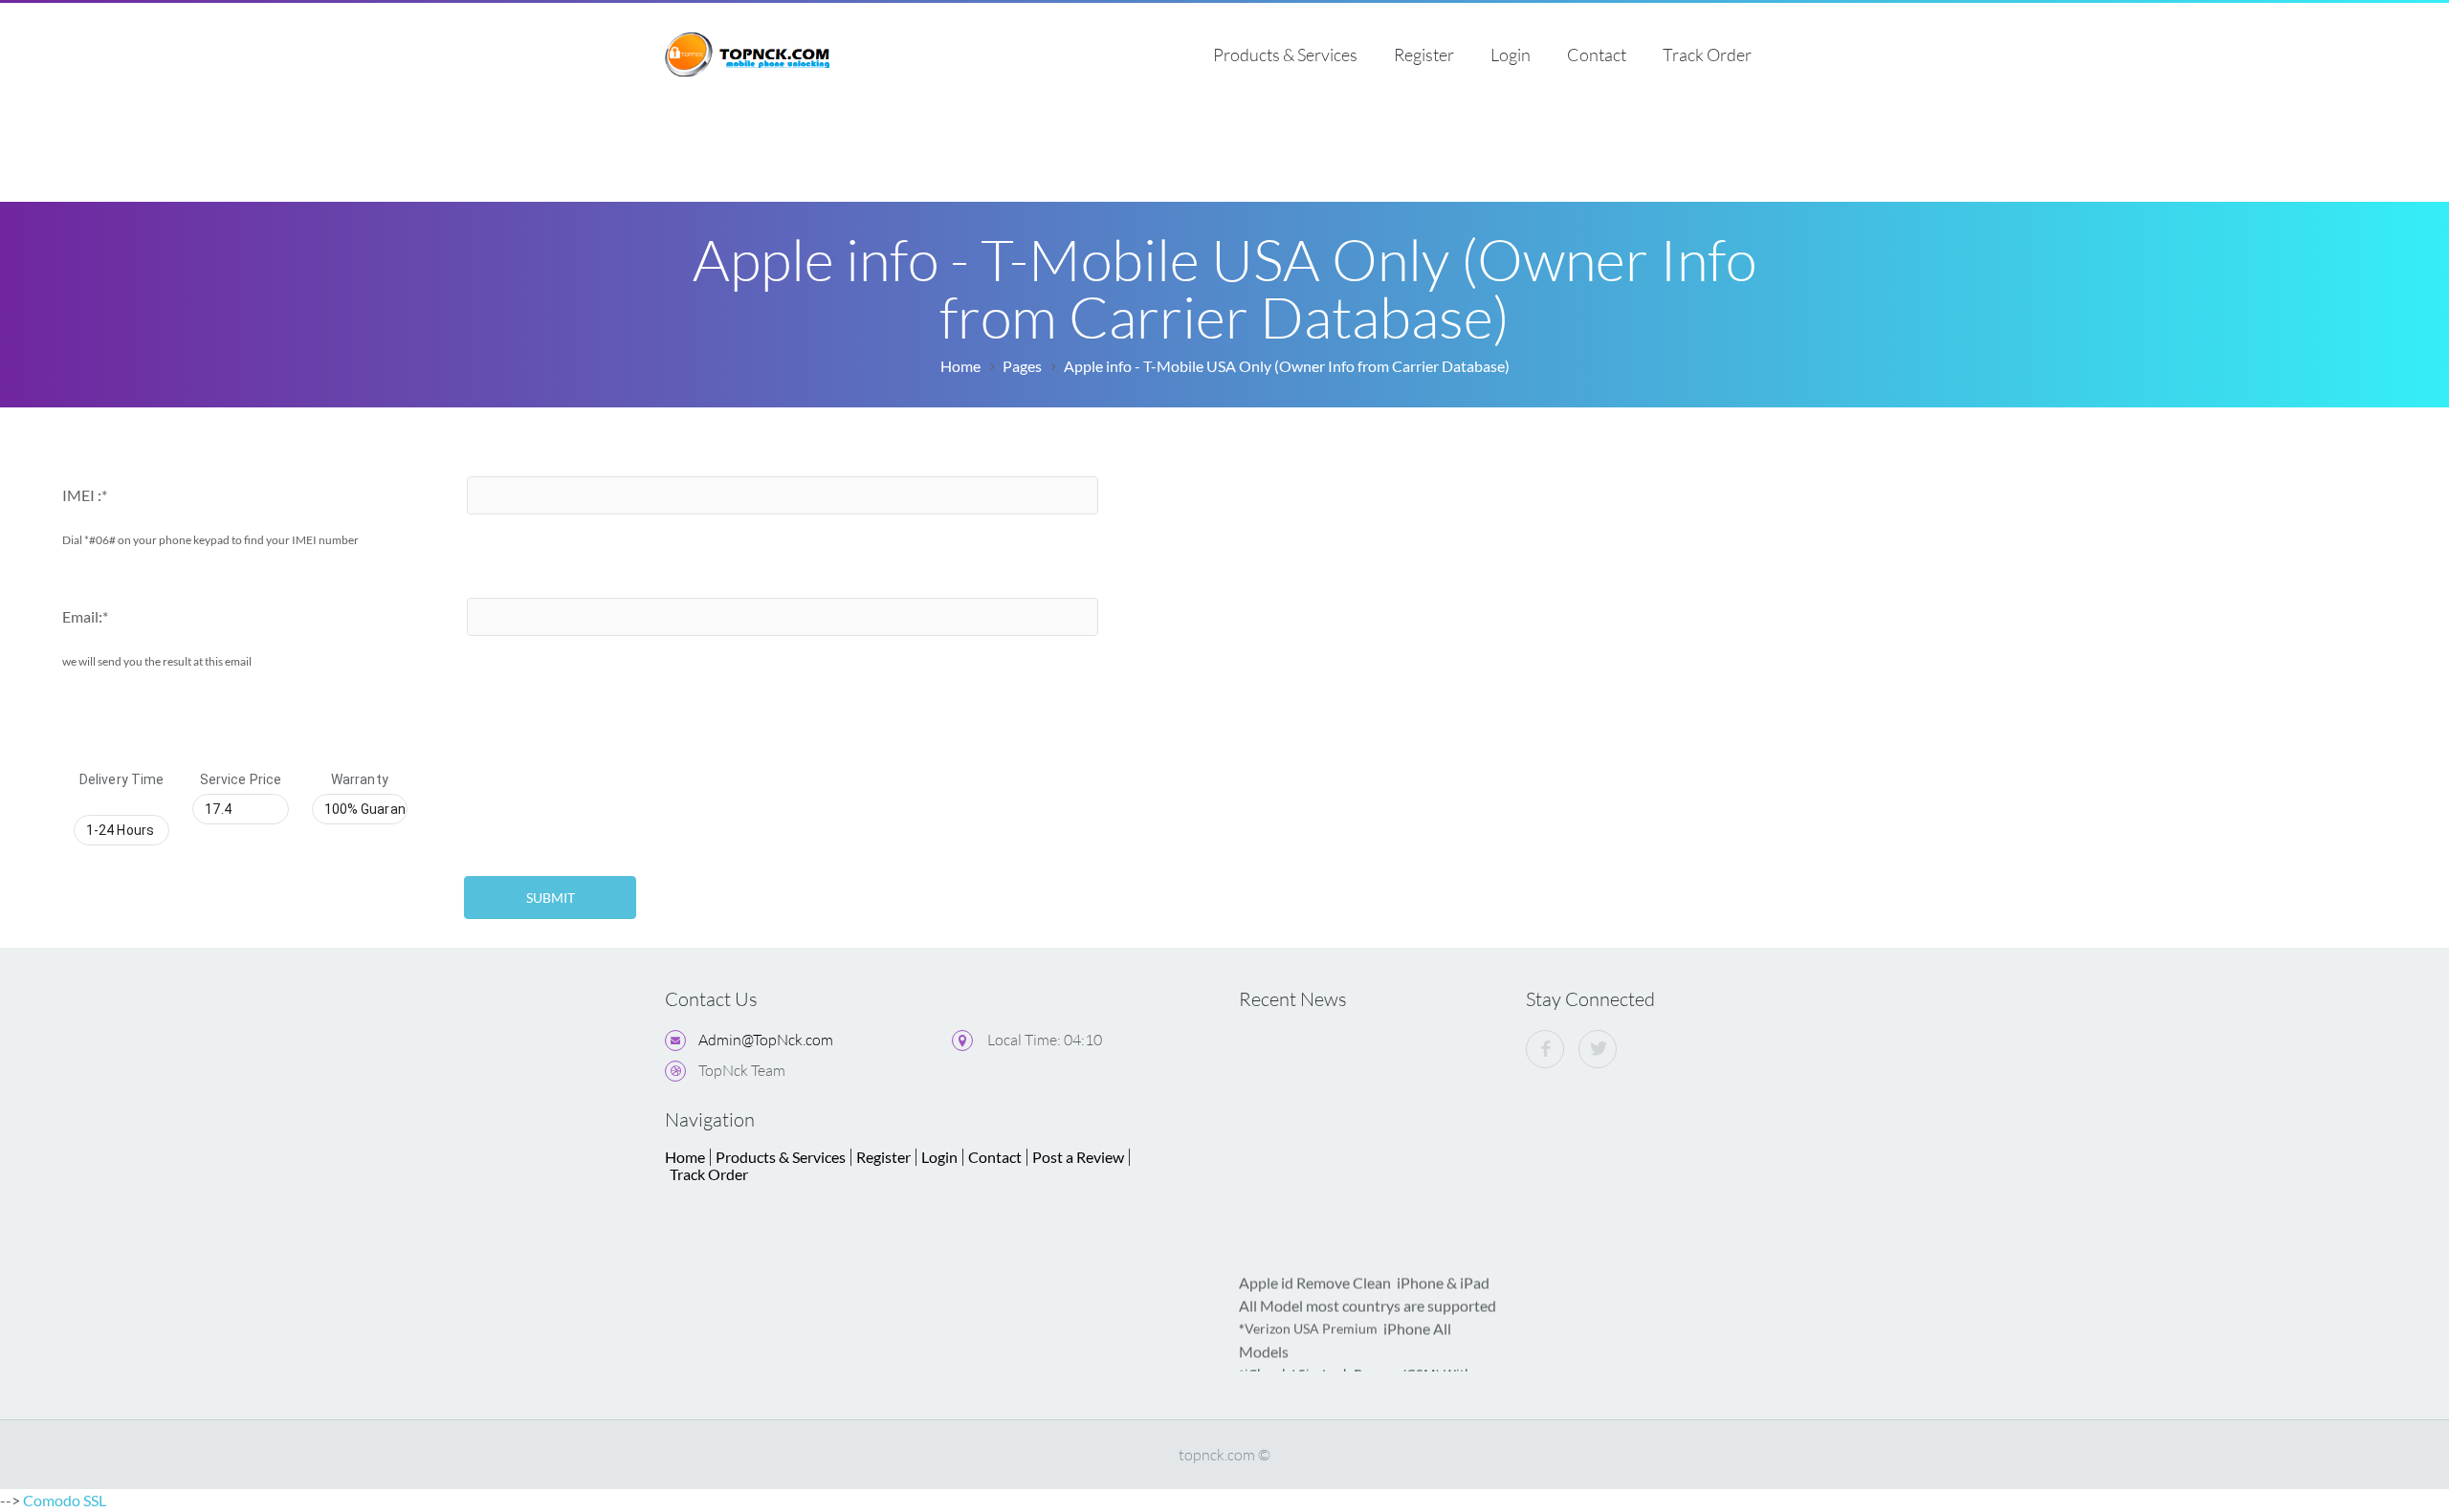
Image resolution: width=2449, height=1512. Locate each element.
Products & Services (1285, 55)
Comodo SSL (65, 1500)
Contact (1597, 55)
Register (1424, 55)
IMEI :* (85, 495)
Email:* (85, 616)
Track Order (1707, 55)
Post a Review (1078, 1157)
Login (1511, 55)
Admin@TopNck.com (766, 1040)
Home (960, 366)
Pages (1022, 366)
